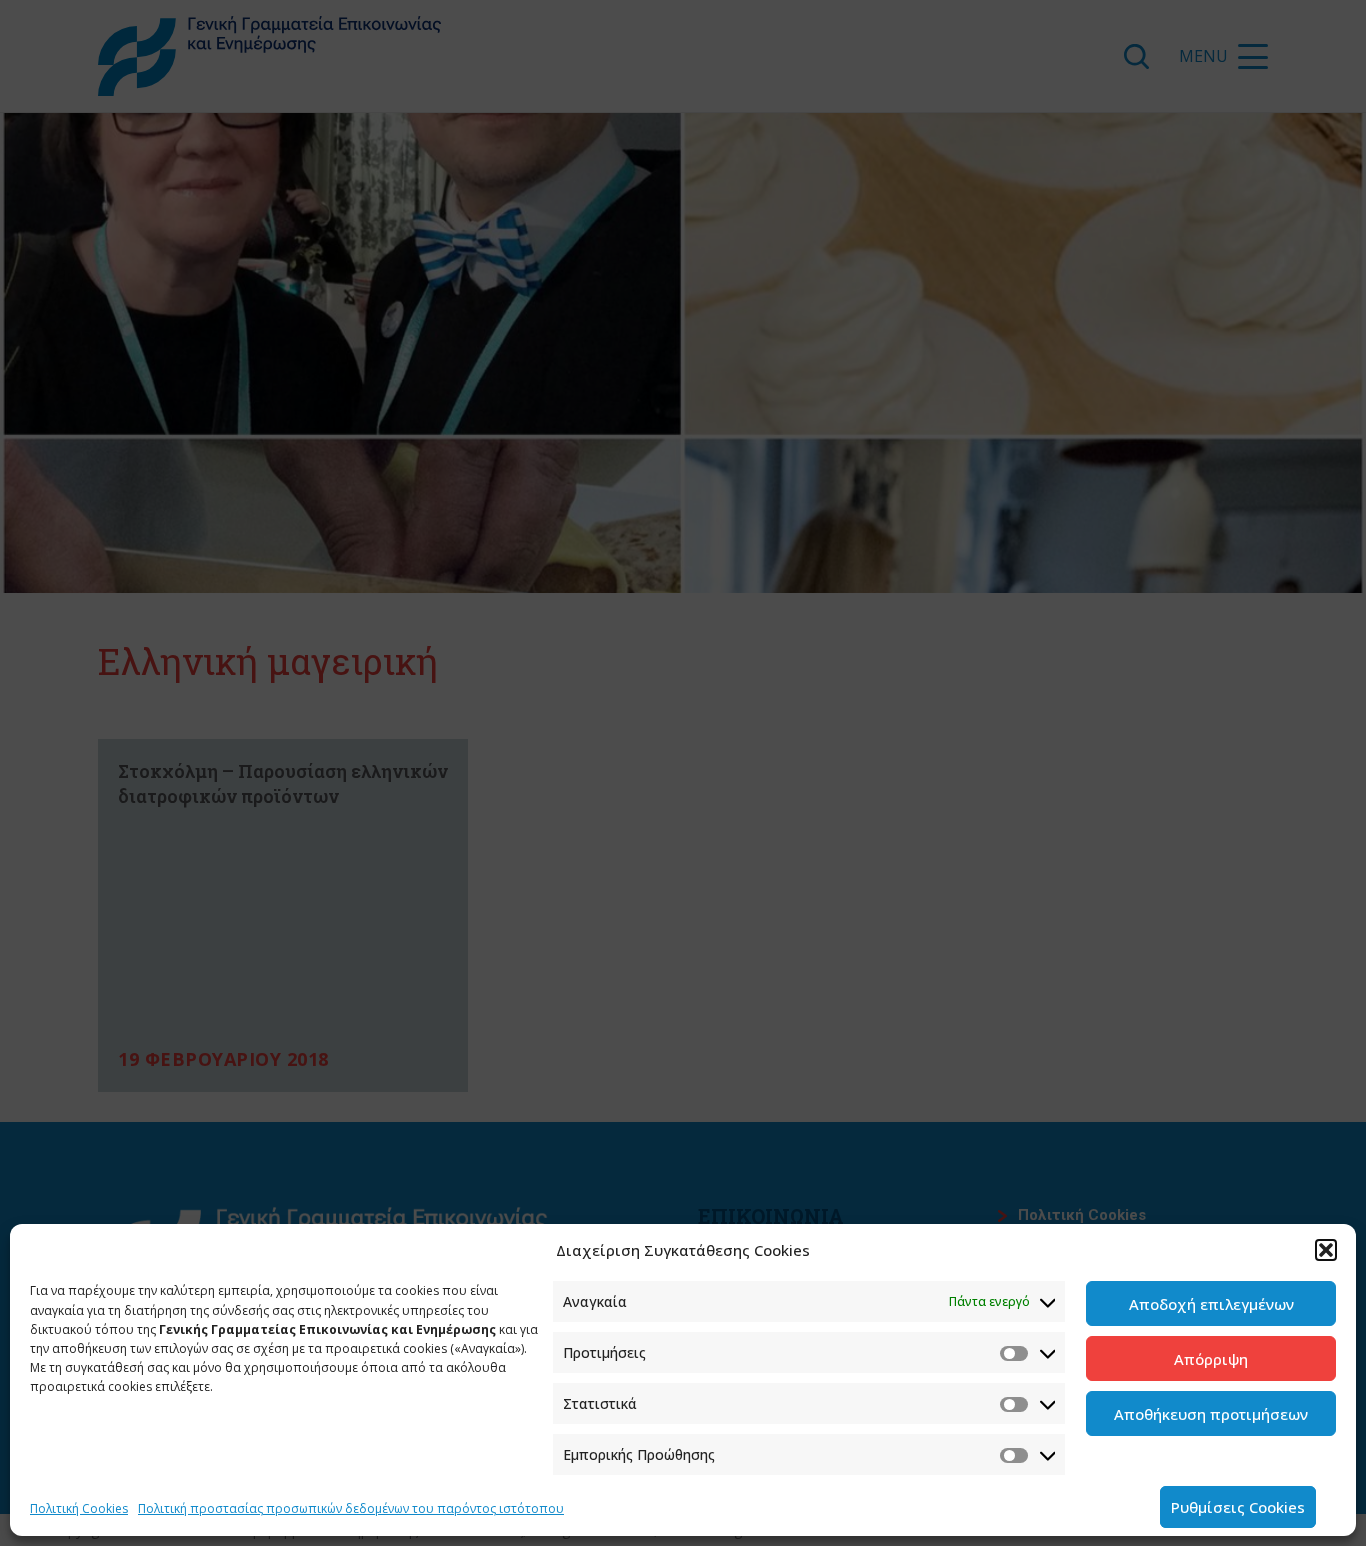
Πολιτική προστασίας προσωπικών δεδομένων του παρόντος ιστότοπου (351, 1508)
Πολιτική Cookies (79, 1508)
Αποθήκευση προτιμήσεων (1211, 1414)
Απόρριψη (1211, 1359)
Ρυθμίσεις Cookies (1238, 1507)
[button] (1326, 1250)
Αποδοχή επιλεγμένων (1211, 1304)
